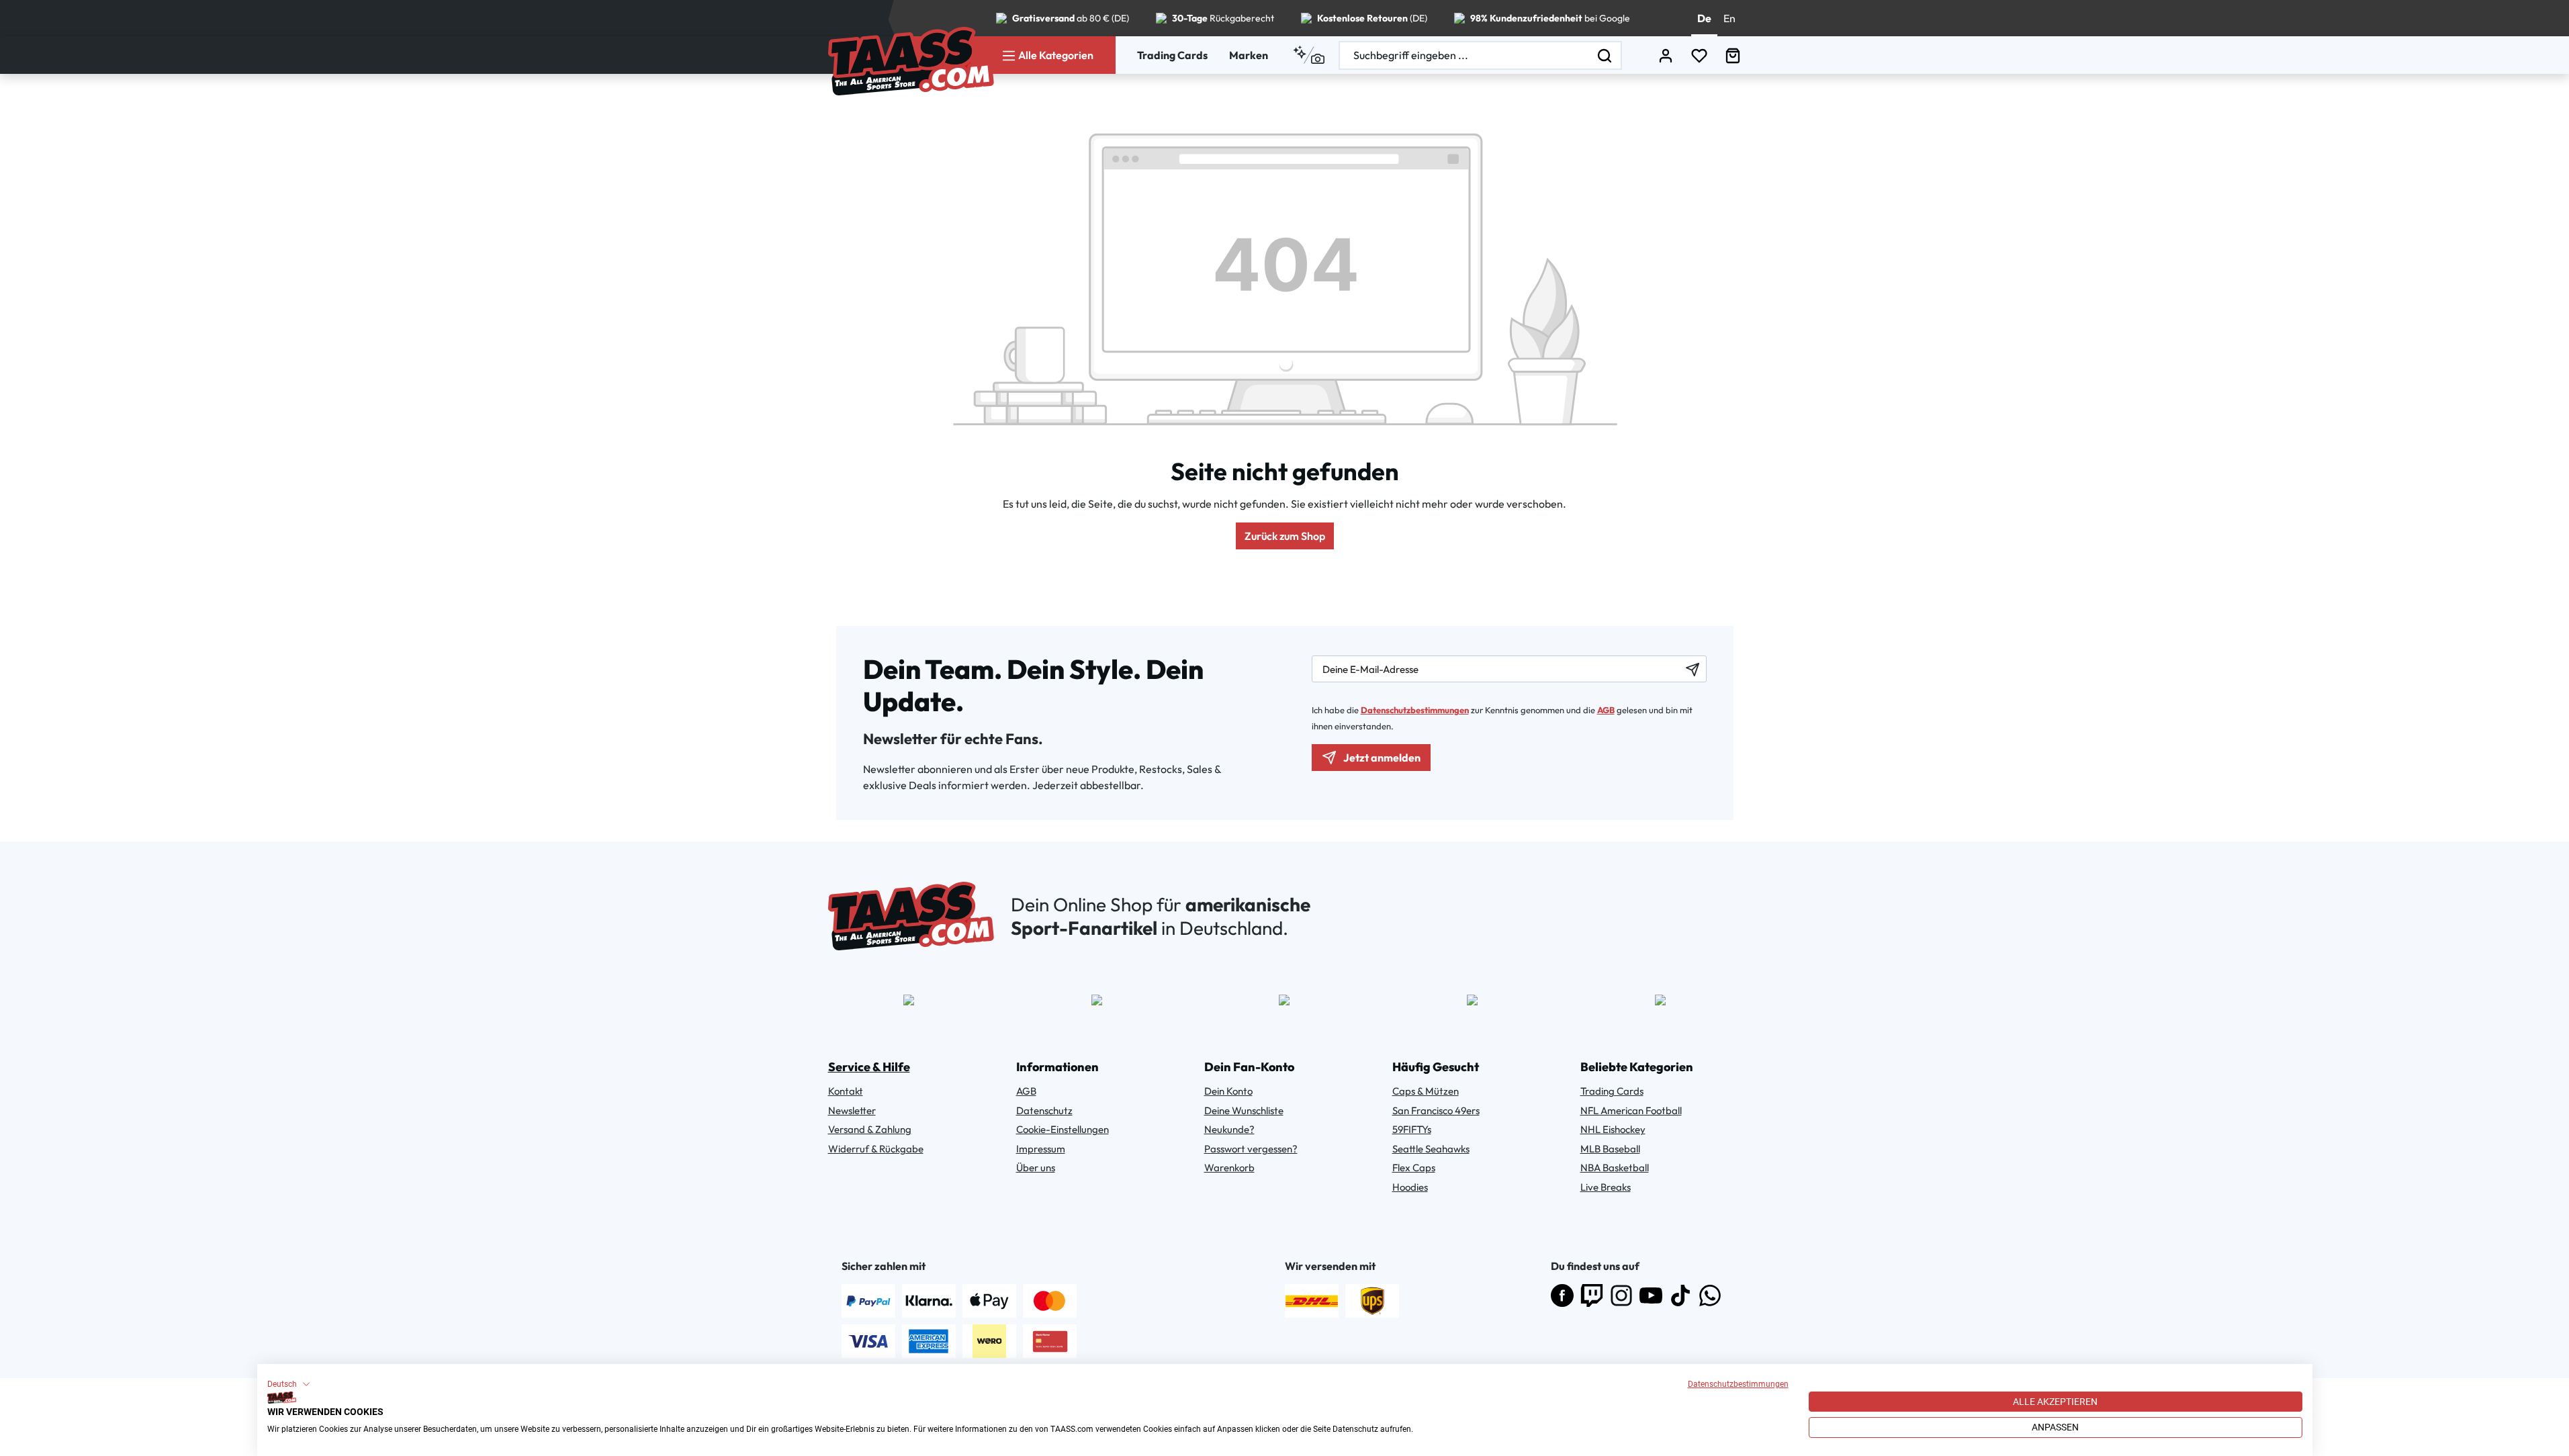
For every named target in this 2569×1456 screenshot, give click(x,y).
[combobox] (1464, 55)
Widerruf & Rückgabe (876, 1149)
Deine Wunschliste (1244, 1110)
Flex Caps (1414, 1168)
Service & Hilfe (869, 1067)
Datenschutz (1044, 1110)
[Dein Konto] (1666, 55)
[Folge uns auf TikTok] (1680, 1295)
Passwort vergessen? (1251, 1149)
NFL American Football (1631, 1110)
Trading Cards (1172, 55)
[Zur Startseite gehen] (911, 61)
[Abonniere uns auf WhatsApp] (1710, 1295)
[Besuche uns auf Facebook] (1562, 1295)
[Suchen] (1605, 55)
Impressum (1041, 1149)
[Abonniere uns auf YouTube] (1651, 1295)
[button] (289, 1384)
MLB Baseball (1610, 1149)
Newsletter (852, 1110)
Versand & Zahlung (870, 1129)
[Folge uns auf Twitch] (1592, 1295)
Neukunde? (1229, 1129)
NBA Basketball (1615, 1168)
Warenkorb (1229, 1168)
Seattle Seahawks (1431, 1149)
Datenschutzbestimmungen (1738, 1384)
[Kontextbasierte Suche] (1309, 55)
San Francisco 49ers (1436, 1110)
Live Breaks (1606, 1187)
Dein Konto (1228, 1091)
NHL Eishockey (1613, 1129)
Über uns (1036, 1168)
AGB (1606, 710)
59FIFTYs (1412, 1129)
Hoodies (1410, 1187)
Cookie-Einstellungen (1063, 1129)
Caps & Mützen (1426, 1091)
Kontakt (846, 1091)
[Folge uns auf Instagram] (1621, 1295)
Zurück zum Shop (1285, 536)
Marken (1249, 55)
